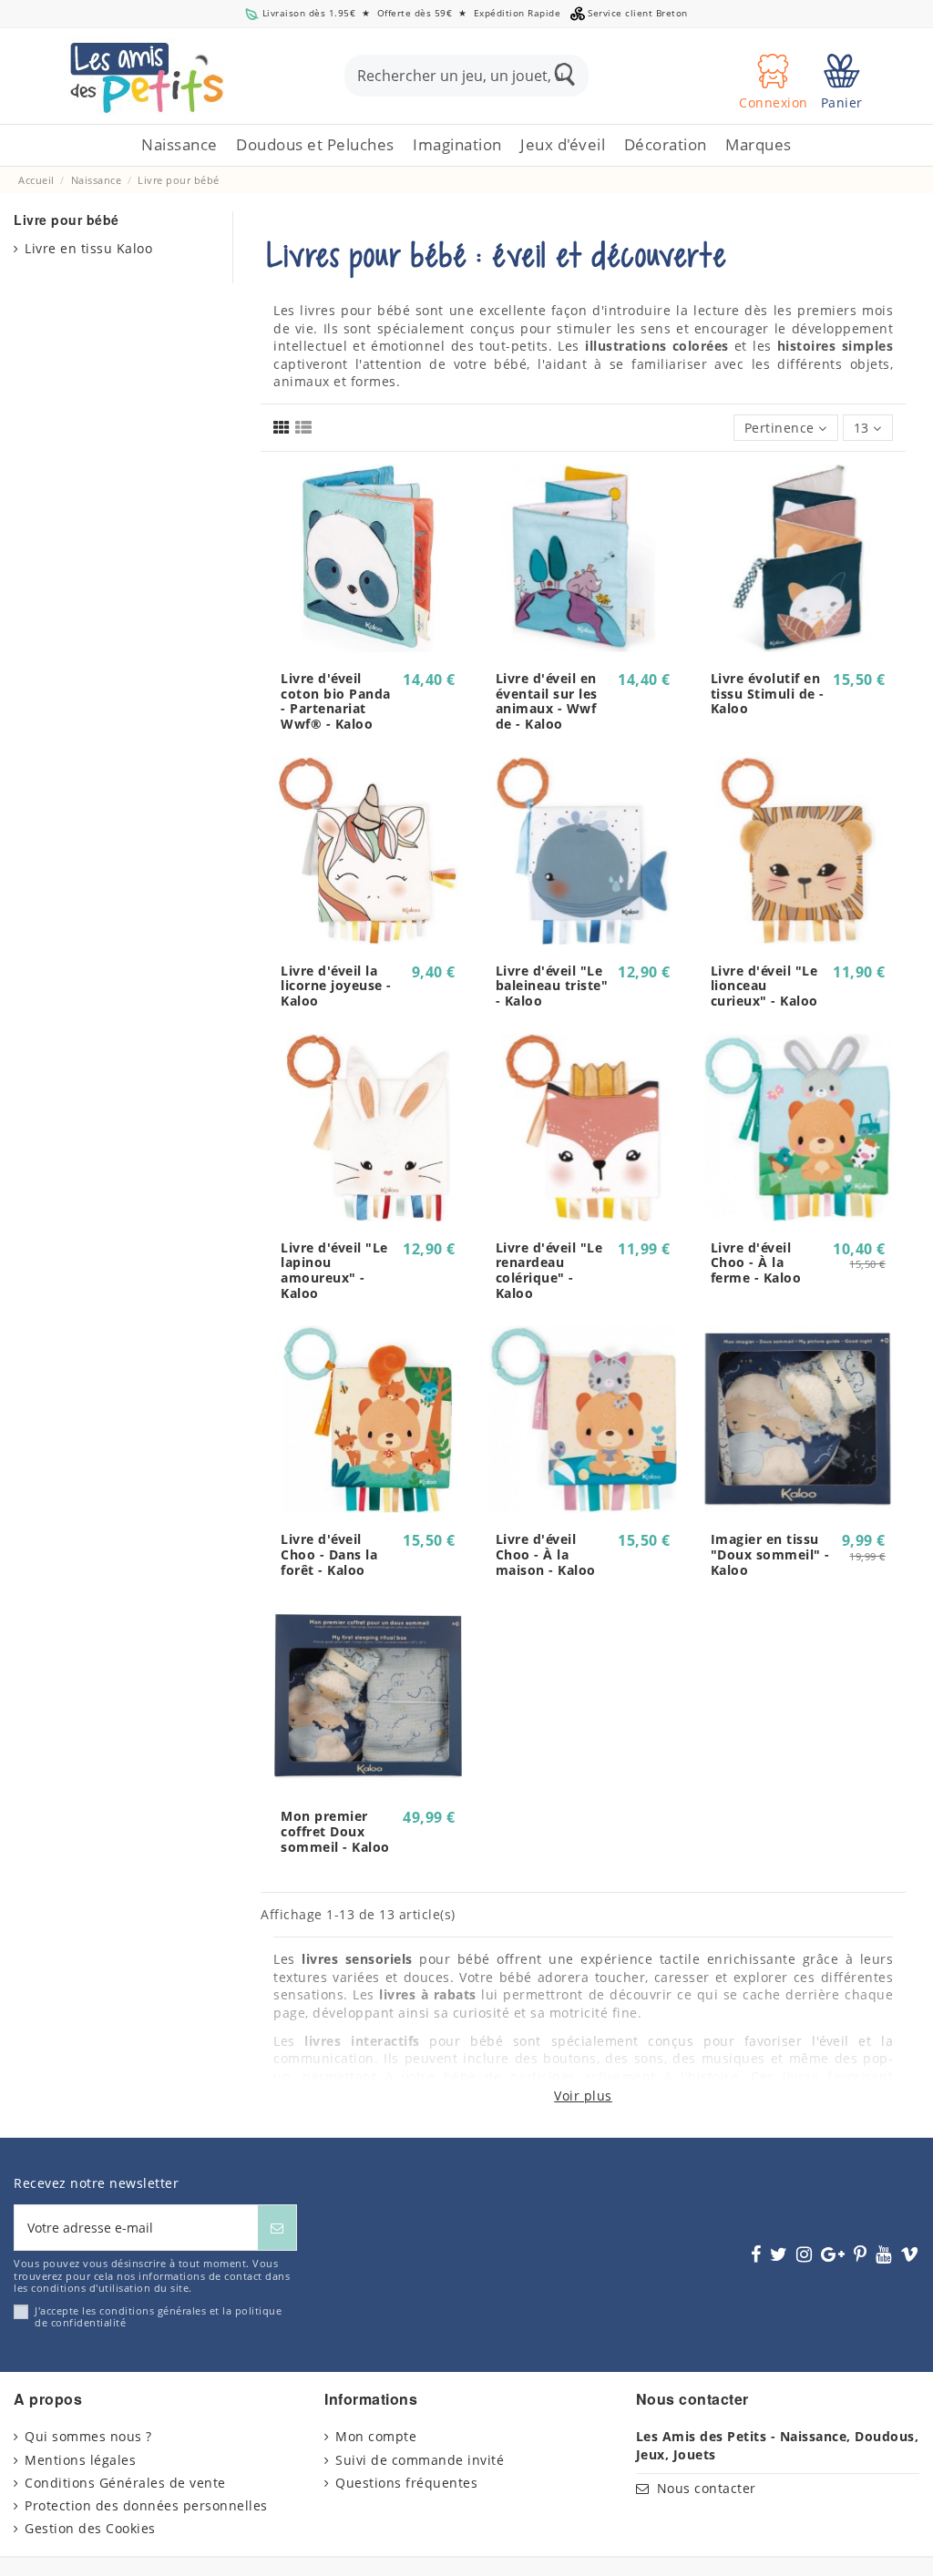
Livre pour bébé (67, 220)
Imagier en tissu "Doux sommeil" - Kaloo (770, 1554)
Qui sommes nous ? (88, 2436)
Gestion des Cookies (90, 2528)
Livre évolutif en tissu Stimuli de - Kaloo (768, 694)
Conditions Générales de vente (125, 2483)
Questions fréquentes (406, 2483)
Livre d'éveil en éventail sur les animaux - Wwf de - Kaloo (547, 701)
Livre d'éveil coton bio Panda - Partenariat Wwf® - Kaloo (336, 701)
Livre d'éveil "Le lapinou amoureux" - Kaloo (334, 1270)
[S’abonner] (277, 2228)
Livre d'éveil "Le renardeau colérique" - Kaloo (549, 1270)
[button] (315, 145)
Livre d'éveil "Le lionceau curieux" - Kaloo (764, 986)
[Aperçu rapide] (369, 646)
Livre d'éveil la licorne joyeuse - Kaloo (336, 986)
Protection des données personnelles (146, 2505)
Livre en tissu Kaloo (88, 248)
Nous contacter (707, 2488)
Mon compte (376, 2436)
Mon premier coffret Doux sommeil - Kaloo (335, 1831)
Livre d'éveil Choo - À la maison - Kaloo (546, 1554)
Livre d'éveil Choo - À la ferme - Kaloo (756, 1263)
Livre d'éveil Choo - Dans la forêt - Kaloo (329, 1554)
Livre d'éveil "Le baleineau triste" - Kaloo (552, 986)
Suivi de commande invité (420, 2460)
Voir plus (583, 2096)
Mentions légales (80, 2460)
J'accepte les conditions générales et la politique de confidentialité (158, 2317)
